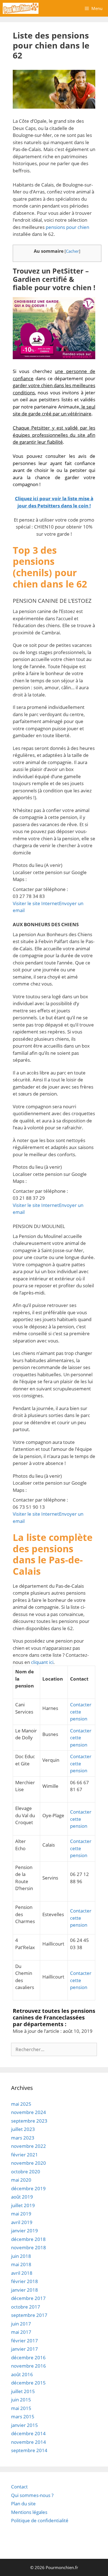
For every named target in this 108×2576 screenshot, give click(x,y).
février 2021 (25, 2155)
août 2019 (22, 2197)
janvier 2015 (25, 2425)
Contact (19, 2487)
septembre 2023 (29, 2121)
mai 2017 (21, 2332)
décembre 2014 (28, 2433)
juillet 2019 (23, 2205)
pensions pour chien (67, 227)
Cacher (72, 251)
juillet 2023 (23, 2129)
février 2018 (25, 2281)
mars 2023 (23, 2138)
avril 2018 (22, 2273)
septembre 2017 (29, 2315)
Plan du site (23, 2504)
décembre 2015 (28, 2383)
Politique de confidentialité (40, 2520)
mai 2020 (21, 2180)
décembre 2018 (28, 2239)
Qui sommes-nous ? (32, 2495)
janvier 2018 (25, 2290)
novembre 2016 (29, 2366)
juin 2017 (21, 2324)
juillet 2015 (23, 2391)
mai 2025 (21, 2104)
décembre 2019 (28, 2188)
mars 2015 (23, 2417)
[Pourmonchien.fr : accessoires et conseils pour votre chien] (21, 8)
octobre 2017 (26, 2307)
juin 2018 (21, 2256)
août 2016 (22, 2374)
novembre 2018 (29, 2247)
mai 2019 (21, 2214)
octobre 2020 (26, 2172)
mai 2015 (21, 2408)
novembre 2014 (29, 2442)
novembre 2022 (29, 2146)
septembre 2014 (29, 2450)
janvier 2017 (25, 2349)
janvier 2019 (25, 2231)
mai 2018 (21, 2264)
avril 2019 (22, 2222)
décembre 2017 (28, 2298)
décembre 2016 (28, 2357)
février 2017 (25, 2341)
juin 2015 (21, 2400)
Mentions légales (29, 2512)
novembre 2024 (29, 2112)
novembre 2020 (29, 2163)
